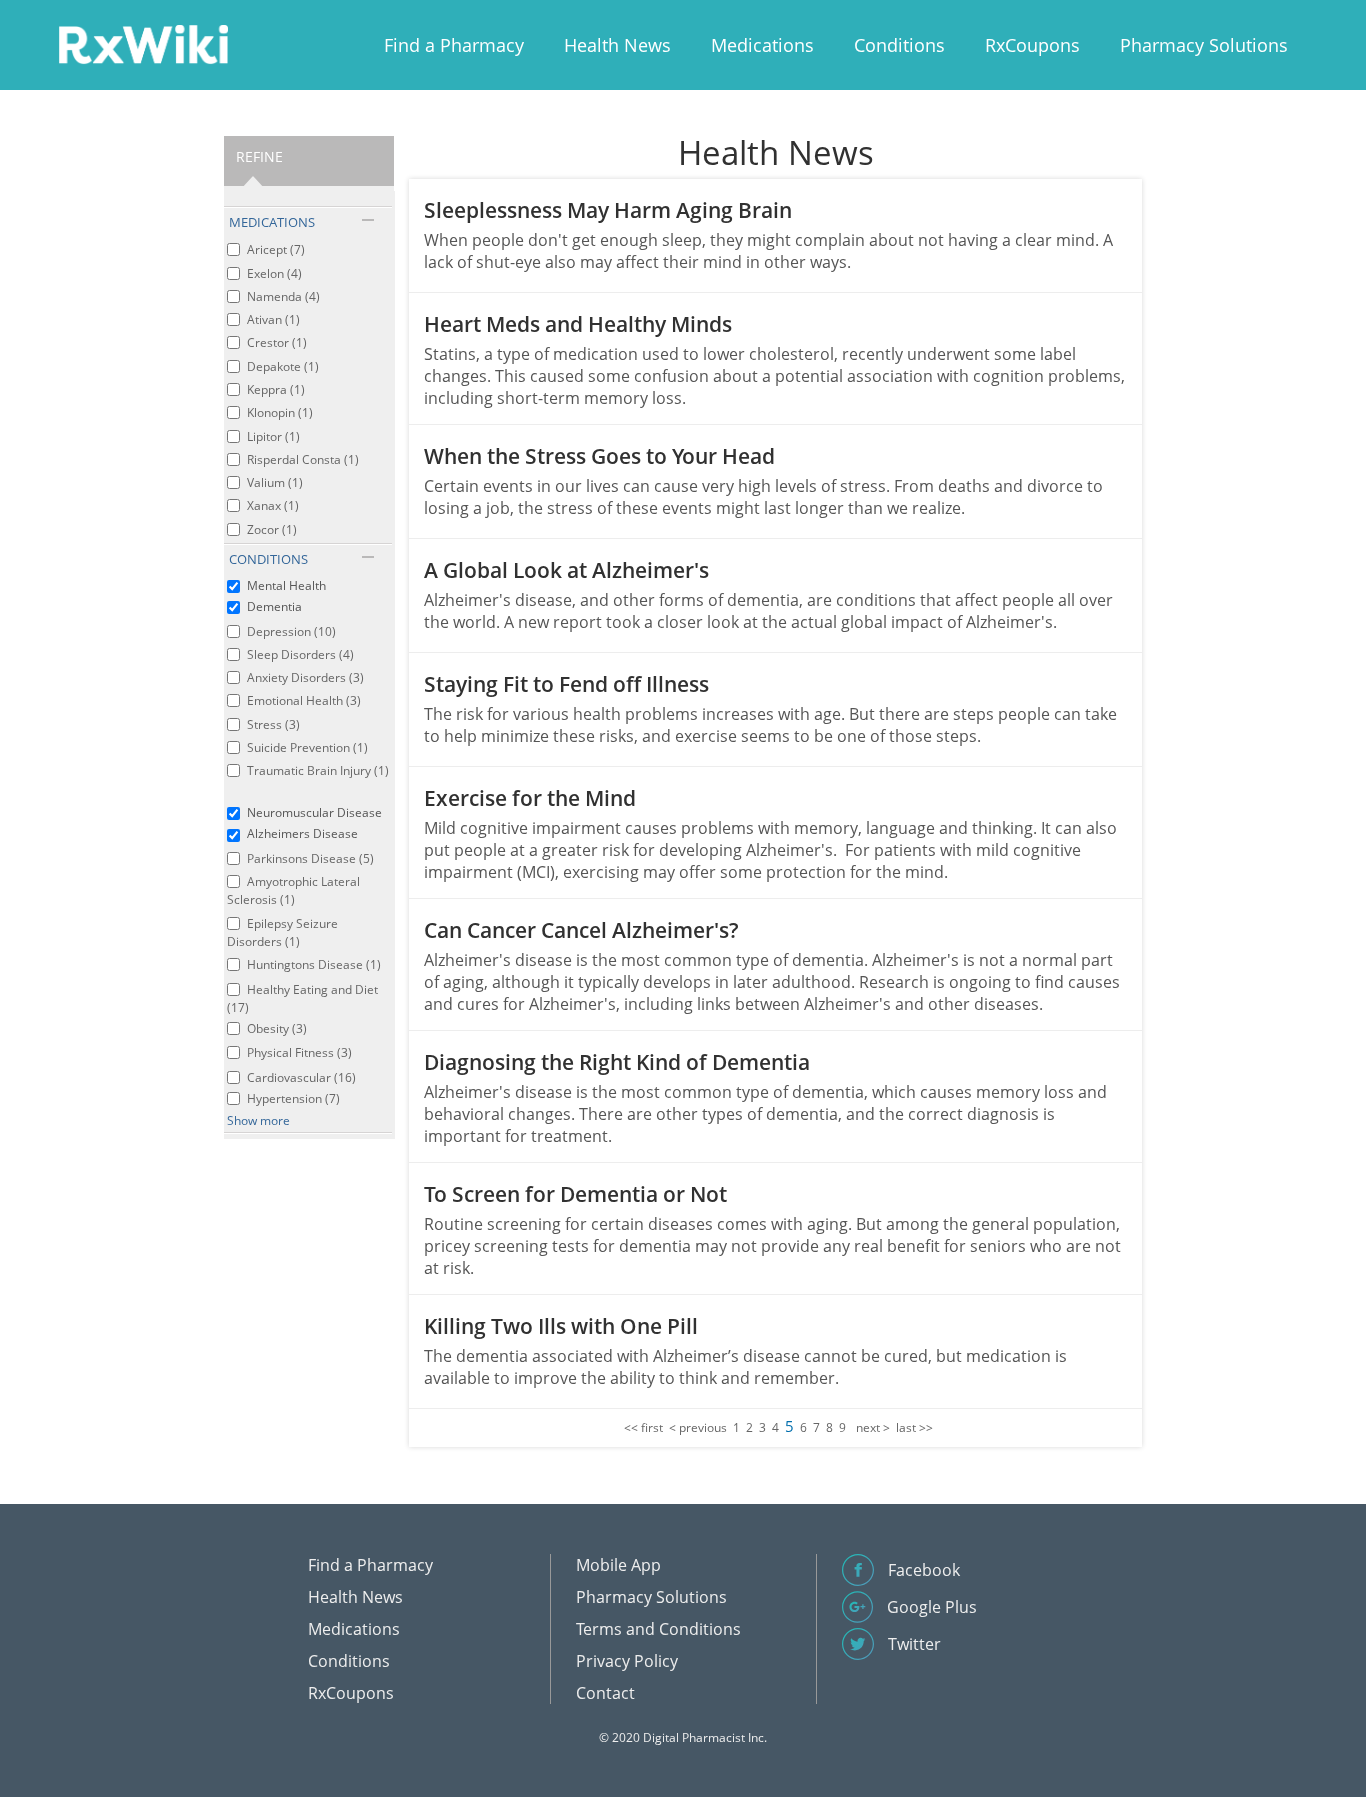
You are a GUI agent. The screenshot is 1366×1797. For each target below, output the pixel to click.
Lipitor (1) (273, 436)
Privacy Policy (627, 1661)
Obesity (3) (277, 1028)
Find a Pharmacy (454, 45)
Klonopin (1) (280, 412)
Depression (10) (291, 631)
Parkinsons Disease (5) (310, 858)
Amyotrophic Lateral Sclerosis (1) (293, 890)
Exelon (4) (274, 273)
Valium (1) (275, 482)
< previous (698, 1427)
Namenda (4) (283, 296)
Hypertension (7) (293, 1098)
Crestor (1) (277, 342)
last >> (914, 1427)
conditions (268, 559)
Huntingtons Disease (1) (314, 964)
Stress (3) (273, 724)
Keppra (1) (276, 389)
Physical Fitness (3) (299, 1052)
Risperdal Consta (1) (303, 459)
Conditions (899, 45)
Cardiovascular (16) (301, 1077)
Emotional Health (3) (304, 700)
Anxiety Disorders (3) (305, 677)
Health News (617, 45)
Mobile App (618, 1565)
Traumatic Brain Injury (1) (318, 770)
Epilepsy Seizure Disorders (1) (282, 932)
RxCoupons (1032, 45)
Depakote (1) (283, 366)
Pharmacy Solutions (1204, 45)
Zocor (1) (272, 529)
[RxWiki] (143, 43)
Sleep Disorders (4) (300, 654)
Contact (605, 1693)
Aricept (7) (276, 249)
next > (873, 1427)
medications (272, 222)
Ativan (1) (273, 319)
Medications (762, 45)
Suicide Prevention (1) (307, 747)
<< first (643, 1427)
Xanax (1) (273, 505)
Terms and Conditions (658, 1629)
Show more (258, 1120)
